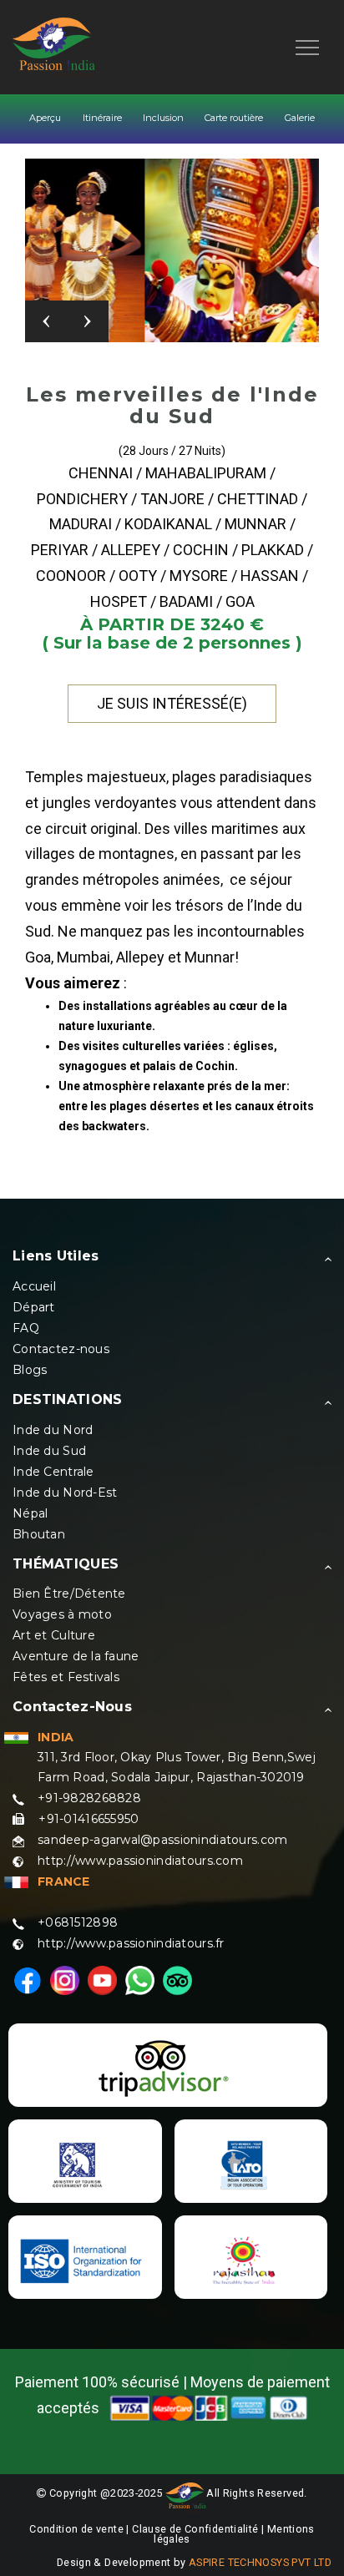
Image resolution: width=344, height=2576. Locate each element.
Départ (34, 1307)
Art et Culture (54, 1635)
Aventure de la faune (76, 1656)
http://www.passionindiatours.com (140, 1861)
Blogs (30, 1370)
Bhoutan (39, 1534)
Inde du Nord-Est (65, 1493)
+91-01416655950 (89, 1819)
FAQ (26, 1328)
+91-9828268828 (89, 1798)
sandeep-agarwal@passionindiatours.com (162, 1840)
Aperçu (45, 118)
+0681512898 (78, 1922)
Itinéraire (102, 118)
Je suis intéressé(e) (172, 703)
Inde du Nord (53, 1430)
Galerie (300, 118)
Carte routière (234, 118)
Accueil (34, 1286)
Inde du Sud (49, 1451)
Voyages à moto (62, 1614)
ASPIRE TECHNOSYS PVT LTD (260, 2562)
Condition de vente (76, 2529)
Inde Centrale (53, 1472)
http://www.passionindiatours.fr (131, 1943)
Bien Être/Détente (69, 1594)
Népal (30, 1513)
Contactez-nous (61, 1349)
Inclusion (163, 118)
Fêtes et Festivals (66, 1677)
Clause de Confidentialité (197, 2529)
